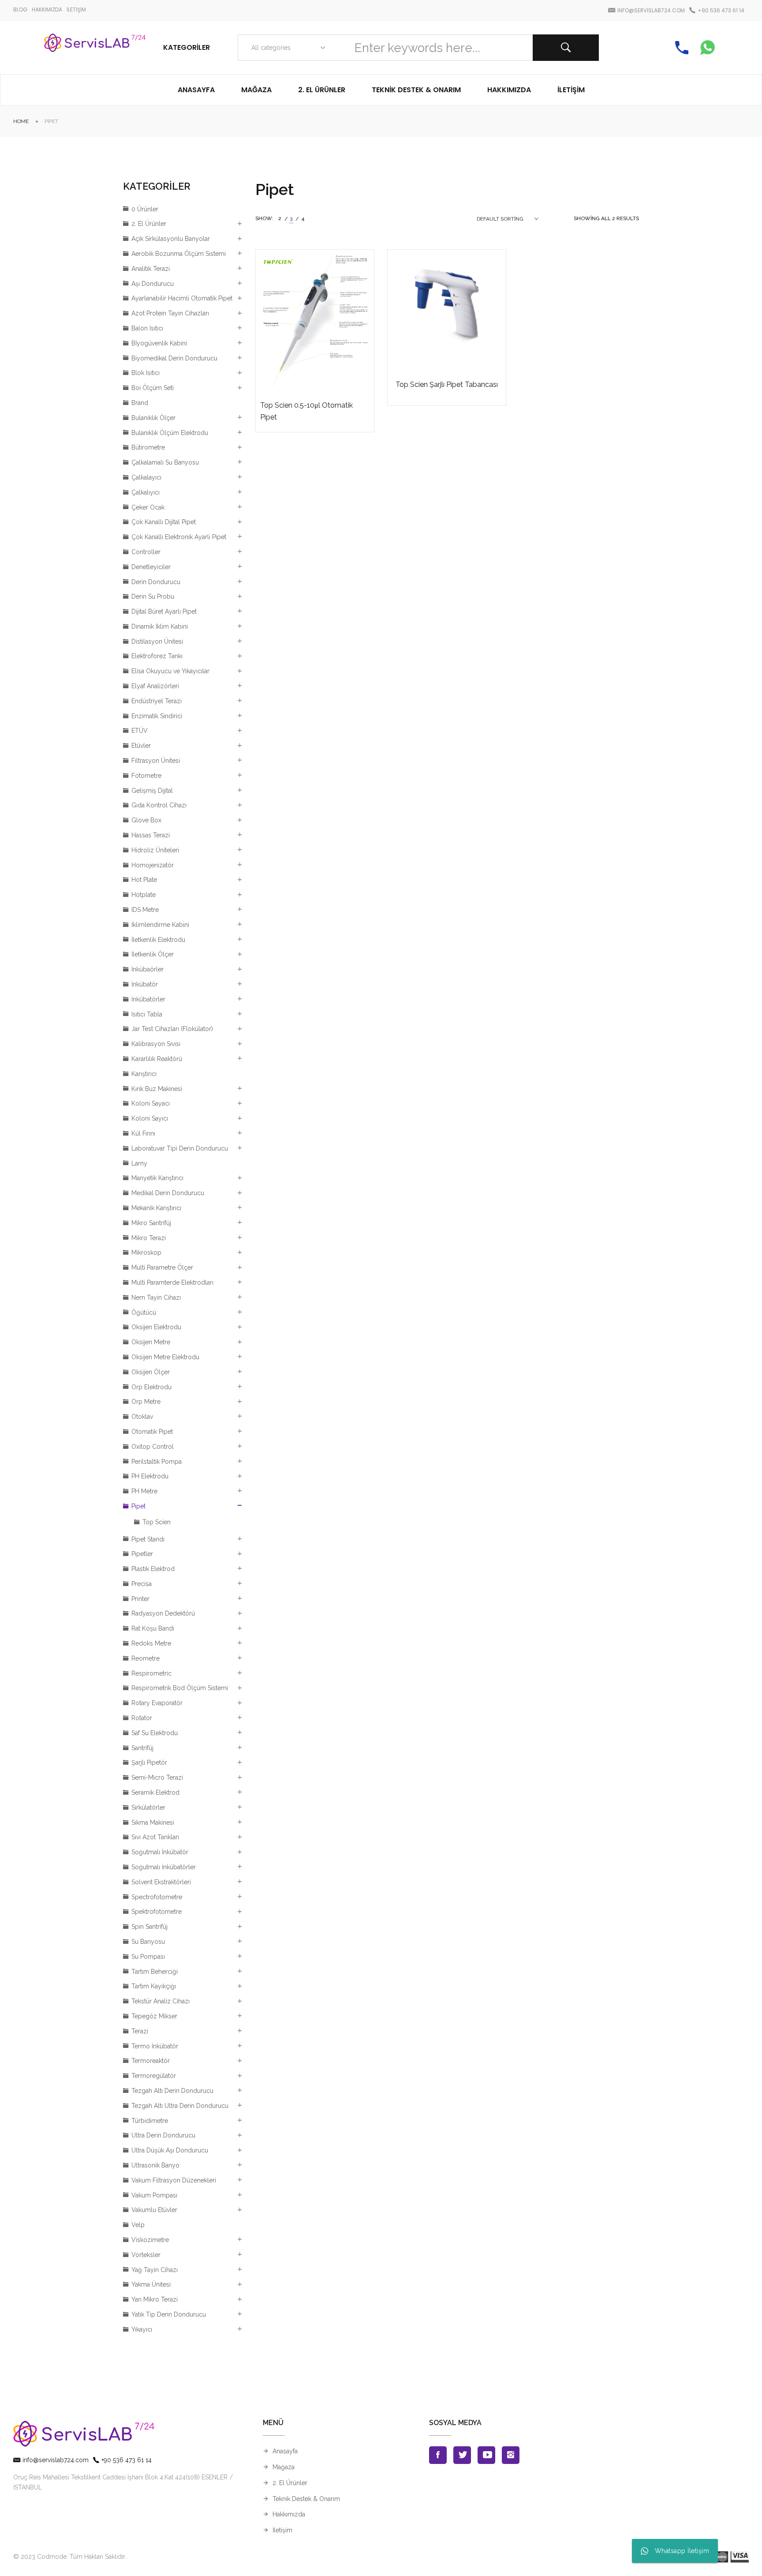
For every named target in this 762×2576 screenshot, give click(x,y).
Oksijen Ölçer (151, 1372)
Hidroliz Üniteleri (155, 850)
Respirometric (151, 1673)
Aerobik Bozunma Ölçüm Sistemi (179, 254)
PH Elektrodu (150, 1476)
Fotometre (146, 776)
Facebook (438, 2455)
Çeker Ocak (148, 507)
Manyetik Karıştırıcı (157, 1178)
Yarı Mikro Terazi (155, 2299)
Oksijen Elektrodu (156, 1327)
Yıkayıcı (142, 2329)
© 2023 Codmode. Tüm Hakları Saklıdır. (70, 2557)
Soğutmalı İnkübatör (160, 1852)
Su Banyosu (148, 1942)
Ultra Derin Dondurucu (163, 2135)
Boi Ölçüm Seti (153, 388)
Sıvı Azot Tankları (155, 1837)
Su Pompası (148, 1957)
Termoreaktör (151, 2061)
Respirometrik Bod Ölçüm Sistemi (180, 1688)
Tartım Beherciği (155, 1972)
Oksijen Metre (151, 1342)
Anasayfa (285, 2451)
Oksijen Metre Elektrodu (165, 1357)
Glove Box (146, 820)
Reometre (146, 1658)
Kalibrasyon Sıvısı (156, 1044)
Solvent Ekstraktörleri (161, 1882)
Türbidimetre (150, 2121)
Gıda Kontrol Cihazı (159, 805)
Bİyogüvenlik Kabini (159, 343)
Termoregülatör (154, 2076)
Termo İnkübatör (155, 2046)
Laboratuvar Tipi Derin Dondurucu (180, 1148)
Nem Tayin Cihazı (156, 1297)
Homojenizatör (153, 865)
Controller (146, 552)
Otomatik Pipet (152, 1432)
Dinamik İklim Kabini (160, 626)
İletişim (282, 2530)
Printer (140, 1599)
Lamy (139, 1163)
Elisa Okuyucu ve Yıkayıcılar (170, 671)
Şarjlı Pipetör (149, 1762)
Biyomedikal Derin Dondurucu (174, 358)
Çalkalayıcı (146, 477)
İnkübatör (145, 984)
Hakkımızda (289, 2514)
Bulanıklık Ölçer (153, 418)
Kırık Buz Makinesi (157, 1089)
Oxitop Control (153, 1447)
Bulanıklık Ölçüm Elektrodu (170, 433)
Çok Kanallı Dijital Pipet (164, 522)
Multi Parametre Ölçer (162, 1267)
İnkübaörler (148, 969)
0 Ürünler (145, 209)
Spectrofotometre (157, 1897)
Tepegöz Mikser (154, 2016)
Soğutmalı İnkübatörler (164, 1867)
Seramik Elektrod (155, 1792)
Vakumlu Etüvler (154, 2210)
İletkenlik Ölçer (153, 954)
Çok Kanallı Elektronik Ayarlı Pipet (179, 537)
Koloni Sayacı (151, 1103)
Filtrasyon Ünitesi (156, 761)
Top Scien (157, 1522)
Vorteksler (146, 2255)
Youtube (486, 2455)
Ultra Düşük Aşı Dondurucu (170, 2150)
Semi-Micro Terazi (157, 1777)
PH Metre (144, 1491)
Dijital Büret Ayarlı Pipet (164, 611)
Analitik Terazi (151, 269)
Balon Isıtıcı (147, 328)
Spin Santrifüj (149, 1927)
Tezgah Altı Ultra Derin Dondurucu (180, 2106)
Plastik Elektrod (153, 1569)
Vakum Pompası (154, 2195)
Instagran (511, 2455)
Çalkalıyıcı (146, 492)
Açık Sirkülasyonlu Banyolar (171, 239)
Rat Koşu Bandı (153, 1628)
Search (566, 48)
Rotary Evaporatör (157, 1703)
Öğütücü (144, 1312)
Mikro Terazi (149, 1238)
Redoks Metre (151, 1643)
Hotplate (144, 895)
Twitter (462, 2455)
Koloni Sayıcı (150, 1118)
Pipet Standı (148, 1539)
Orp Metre (146, 1402)
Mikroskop (146, 1252)
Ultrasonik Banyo (155, 2165)
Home (21, 121)
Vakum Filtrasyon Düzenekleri (174, 2180)
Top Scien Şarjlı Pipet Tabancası (447, 384)
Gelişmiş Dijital (152, 791)
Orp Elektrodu (151, 1387)
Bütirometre (148, 447)
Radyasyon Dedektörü (163, 1613)
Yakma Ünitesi (151, 2284)
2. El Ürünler (149, 224)
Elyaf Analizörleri (155, 686)
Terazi (140, 2031)
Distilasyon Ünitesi (157, 641)
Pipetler (142, 1554)
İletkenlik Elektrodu (158, 940)
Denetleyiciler (151, 567)
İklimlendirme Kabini (160, 925)
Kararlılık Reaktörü (157, 1059)
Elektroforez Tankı (157, 656)
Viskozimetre (150, 2240)
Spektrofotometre (157, 1912)
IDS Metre (145, 910)
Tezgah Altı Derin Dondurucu (172, 2091)
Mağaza (284, 2467)
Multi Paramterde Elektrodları (172, 1282)
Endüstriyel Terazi (157, 701)
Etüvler (141, 746)
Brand (140, 403)
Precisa (142, 1584)
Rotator (142, 1718)
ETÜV (140, 731)
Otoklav (142, 1417)
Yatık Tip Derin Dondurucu (169, 2314)
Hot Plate (144, 880)
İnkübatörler (148, 999)
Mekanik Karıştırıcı (156, 1208)
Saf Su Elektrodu (155, 1733)
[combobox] (286, 48)
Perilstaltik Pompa (157, 1462)
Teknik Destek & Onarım (306, 2499)
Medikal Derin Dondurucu (168, 1193)
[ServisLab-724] (95, 48)
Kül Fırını (143, 1133)
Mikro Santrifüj (151, 1223)
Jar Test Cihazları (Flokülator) (172, 1029)
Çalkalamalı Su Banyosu (165, 462)
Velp (138, 2225)
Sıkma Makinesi (153, 1822)
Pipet (138, 1506)
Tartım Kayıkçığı (154, 1986)
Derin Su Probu (153, 596)
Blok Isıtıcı (146, 373)
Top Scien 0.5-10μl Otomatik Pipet (306, 411)
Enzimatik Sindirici (157, 716)
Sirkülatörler (148, 1807)
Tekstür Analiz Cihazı (161, 2001)
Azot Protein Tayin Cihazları (170, 313)
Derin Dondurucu (156, 582)
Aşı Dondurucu (153, 284)
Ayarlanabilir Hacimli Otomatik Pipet (182, 298)
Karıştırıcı (144, 1074)
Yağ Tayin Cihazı (155, 2270)
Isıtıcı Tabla (147, 1014)
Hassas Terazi (151, 835)
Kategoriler (187, 47)
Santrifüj (142, 1748)
